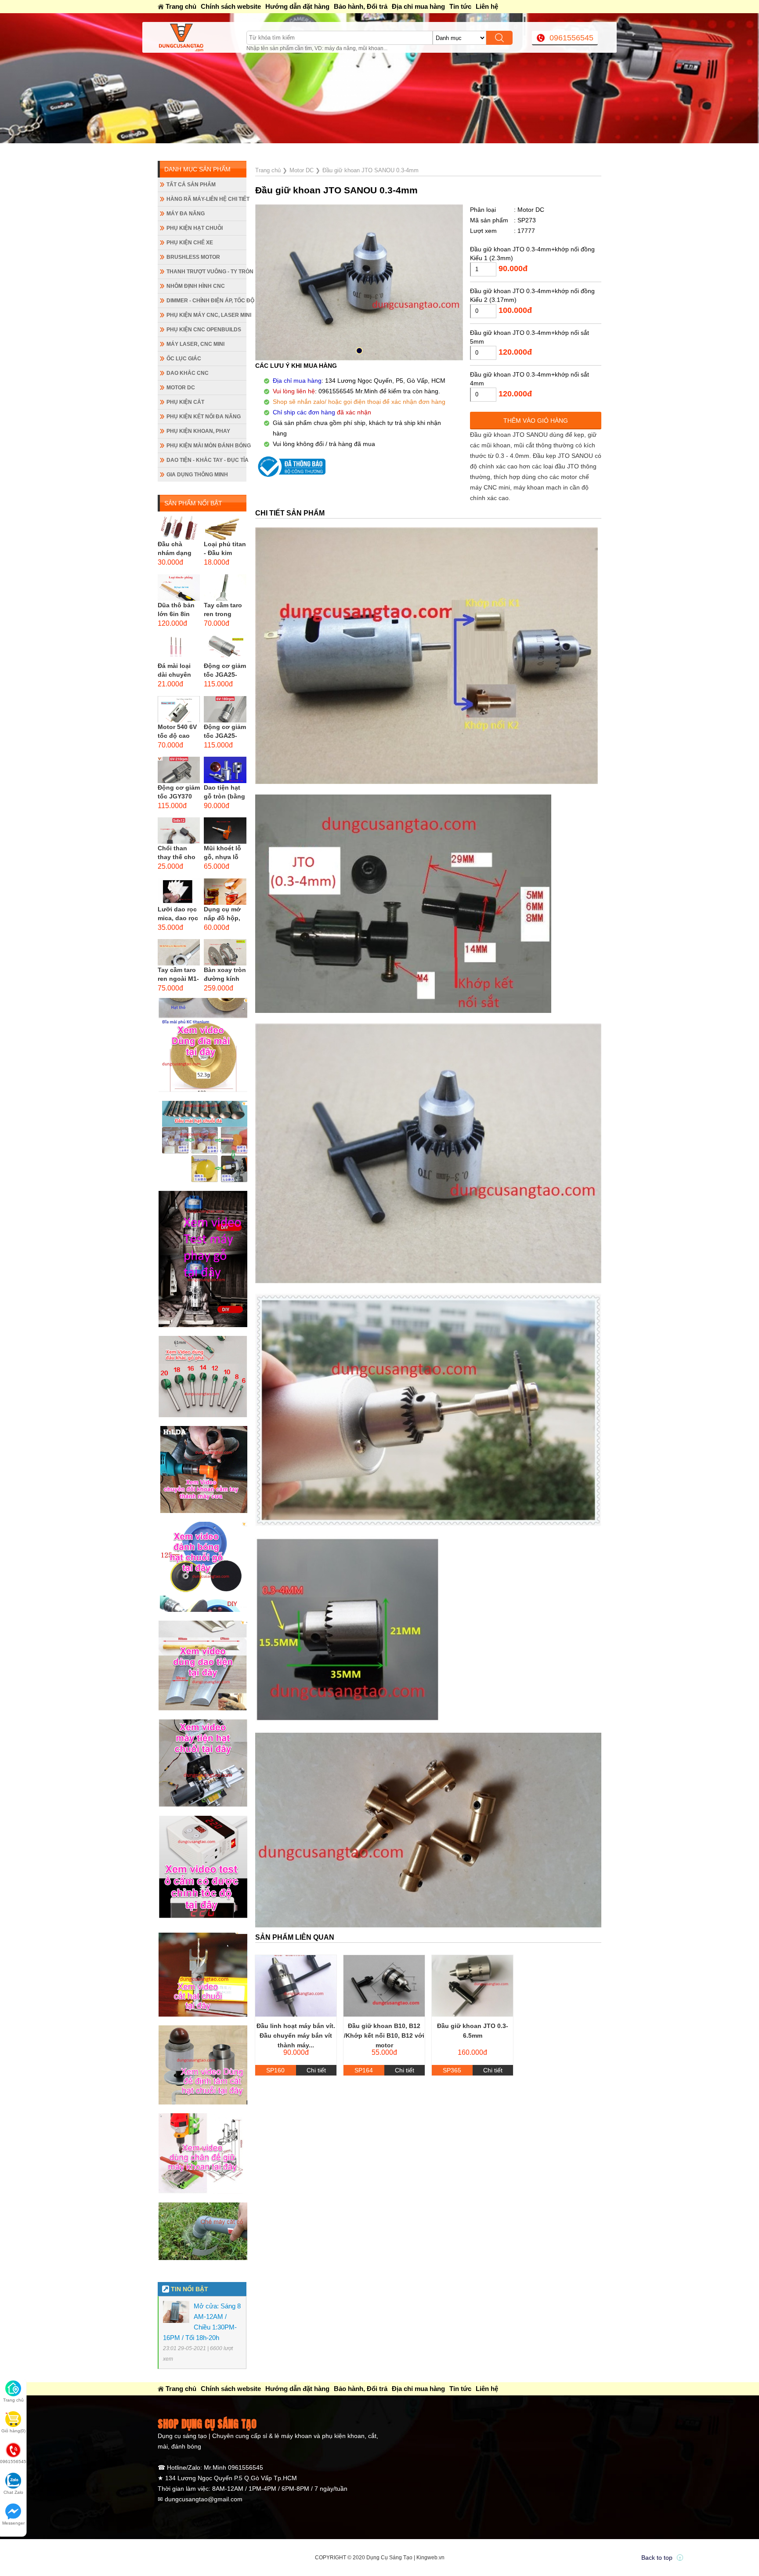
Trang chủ (181, 6)
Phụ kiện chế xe (190, 243)
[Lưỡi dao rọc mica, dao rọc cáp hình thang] (179, 892)
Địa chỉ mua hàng (418, 6)
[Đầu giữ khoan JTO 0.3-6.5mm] (472, 1986)
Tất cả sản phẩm (191, 185)
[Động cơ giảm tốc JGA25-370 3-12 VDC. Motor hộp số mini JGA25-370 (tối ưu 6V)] (225, 648)
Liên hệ (487, 6)
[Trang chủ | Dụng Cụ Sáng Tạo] (202, 37)
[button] (359, 351)
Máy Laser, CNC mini (195, 344)
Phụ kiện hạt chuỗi (195, 228)
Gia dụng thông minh (197, 475)
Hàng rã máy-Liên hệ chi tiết (206, 199)
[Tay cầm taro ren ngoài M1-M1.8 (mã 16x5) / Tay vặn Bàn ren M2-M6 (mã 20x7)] (179, 952)
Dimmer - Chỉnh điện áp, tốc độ (206, 301)
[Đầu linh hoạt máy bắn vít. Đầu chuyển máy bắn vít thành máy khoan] (296, 1986)
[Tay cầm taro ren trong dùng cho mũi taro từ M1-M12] (225, 588)
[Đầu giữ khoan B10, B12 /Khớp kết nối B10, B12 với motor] (384, 1986)
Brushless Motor (193, 257)
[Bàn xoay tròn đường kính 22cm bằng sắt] (225, 952)
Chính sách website (231, 6)
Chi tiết (316, 2070)
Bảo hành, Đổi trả (361, 6)
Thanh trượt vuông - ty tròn (206, 272)
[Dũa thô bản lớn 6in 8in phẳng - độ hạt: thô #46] (179, 588)
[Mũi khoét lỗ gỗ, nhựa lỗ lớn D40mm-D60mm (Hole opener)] (225, 831)
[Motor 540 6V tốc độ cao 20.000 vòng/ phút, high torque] (179, 709)
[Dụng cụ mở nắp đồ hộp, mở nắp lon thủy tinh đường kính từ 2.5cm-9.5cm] (225, 892)
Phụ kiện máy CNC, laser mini (206, 315)
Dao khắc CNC (188, 373)
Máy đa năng (186, 214)
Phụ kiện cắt (185, 402)
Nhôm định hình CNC (196, 286)
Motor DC (181, 388)
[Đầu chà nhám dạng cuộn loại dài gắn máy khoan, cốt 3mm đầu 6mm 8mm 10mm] (179, 526)
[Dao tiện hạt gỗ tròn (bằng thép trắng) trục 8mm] (225, 770)
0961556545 (571, 38)
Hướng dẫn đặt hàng (297, 6)
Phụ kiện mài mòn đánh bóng (206, 446)
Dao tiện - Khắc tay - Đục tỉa (206, 460)
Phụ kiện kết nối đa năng (204, 417)
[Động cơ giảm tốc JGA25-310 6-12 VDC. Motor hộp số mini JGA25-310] (225, 709)
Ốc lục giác (184, 359)
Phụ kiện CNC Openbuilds (204, 330)
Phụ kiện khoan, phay (198, 431)
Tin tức (460, 6)
